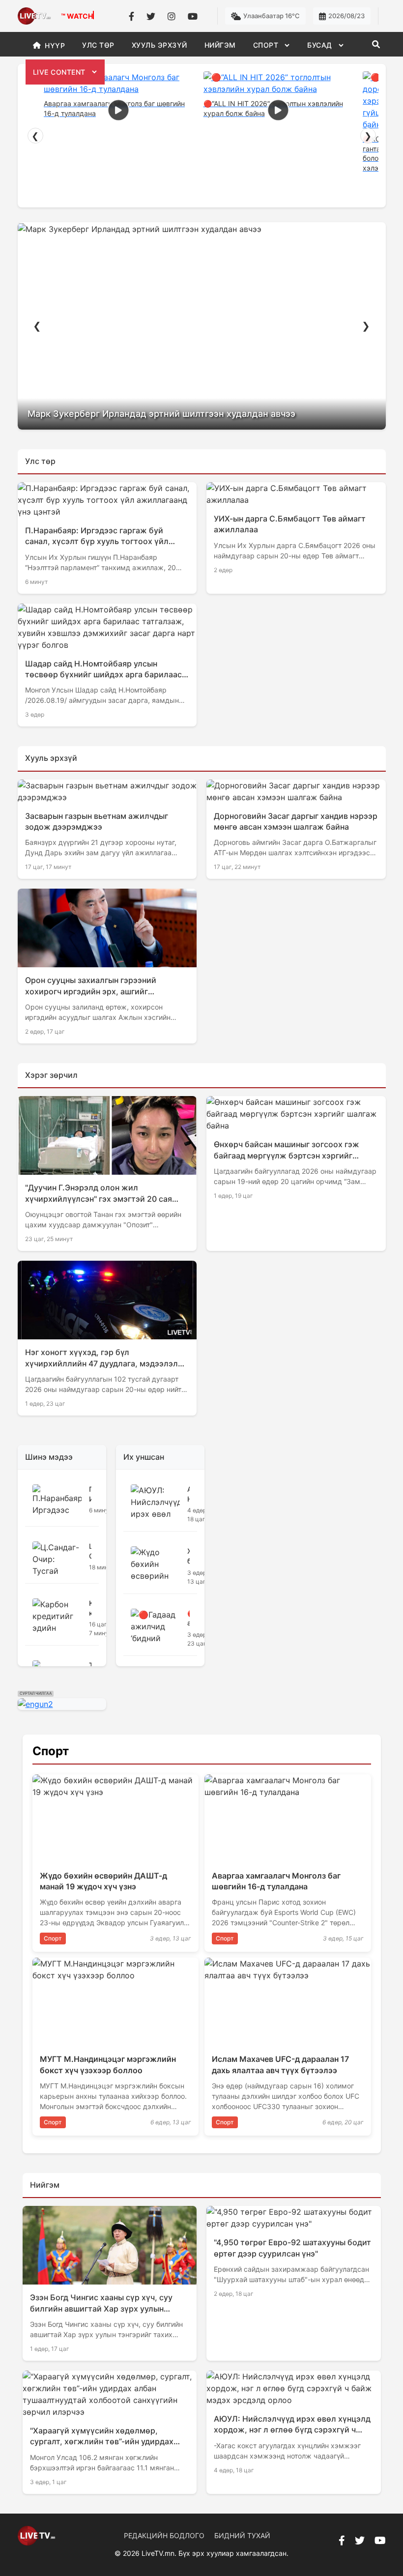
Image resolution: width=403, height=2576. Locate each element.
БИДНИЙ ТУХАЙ (242, 2535)
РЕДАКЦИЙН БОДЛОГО (164, 2535)
